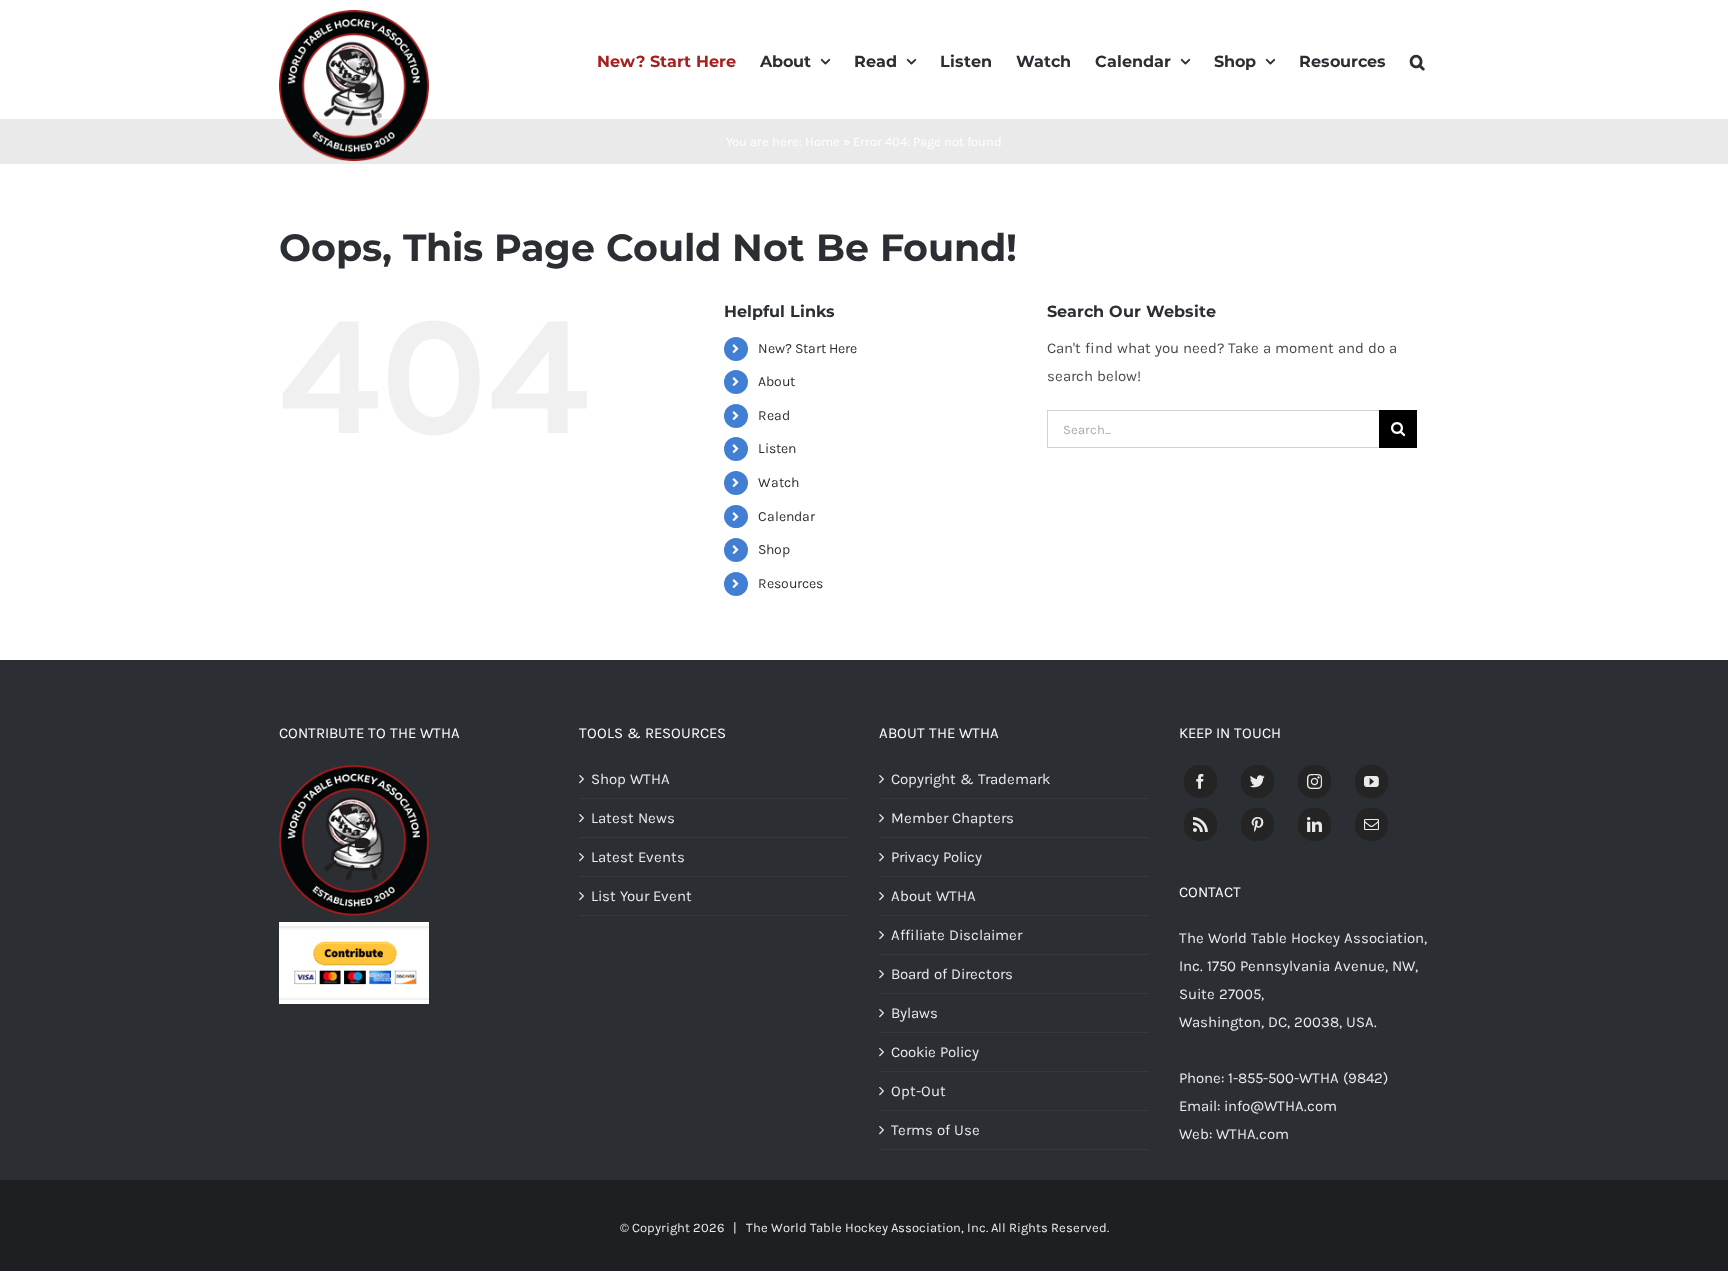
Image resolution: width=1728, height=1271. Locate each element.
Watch (778, 482)
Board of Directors (952, 974)
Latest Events (638, 857)
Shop (774, 549)
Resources (790, 583)
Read (774, 415)
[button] (1417, 60)
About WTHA (933, 896)
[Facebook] (1200, 781)
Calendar (786, 516)
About (776, 381)
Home (822, 141)
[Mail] (1371, 824)
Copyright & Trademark (970, 779)
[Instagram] (1314, 781)
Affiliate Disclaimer (956, 935)
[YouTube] (1371, 781)
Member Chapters (952, 818)
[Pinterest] (1257, 824)
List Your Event (641, 896)
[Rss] (1200, 824)
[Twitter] (1257, 781)
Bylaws (914, 1013)
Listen (777, 448)
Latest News (633, 818)
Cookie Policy (935, 1052)
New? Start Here (807, 348)
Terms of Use (935, 1130)
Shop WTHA (630, 779)
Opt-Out (918, 1091)
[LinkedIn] (1314, 824)
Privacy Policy (936, 857)
